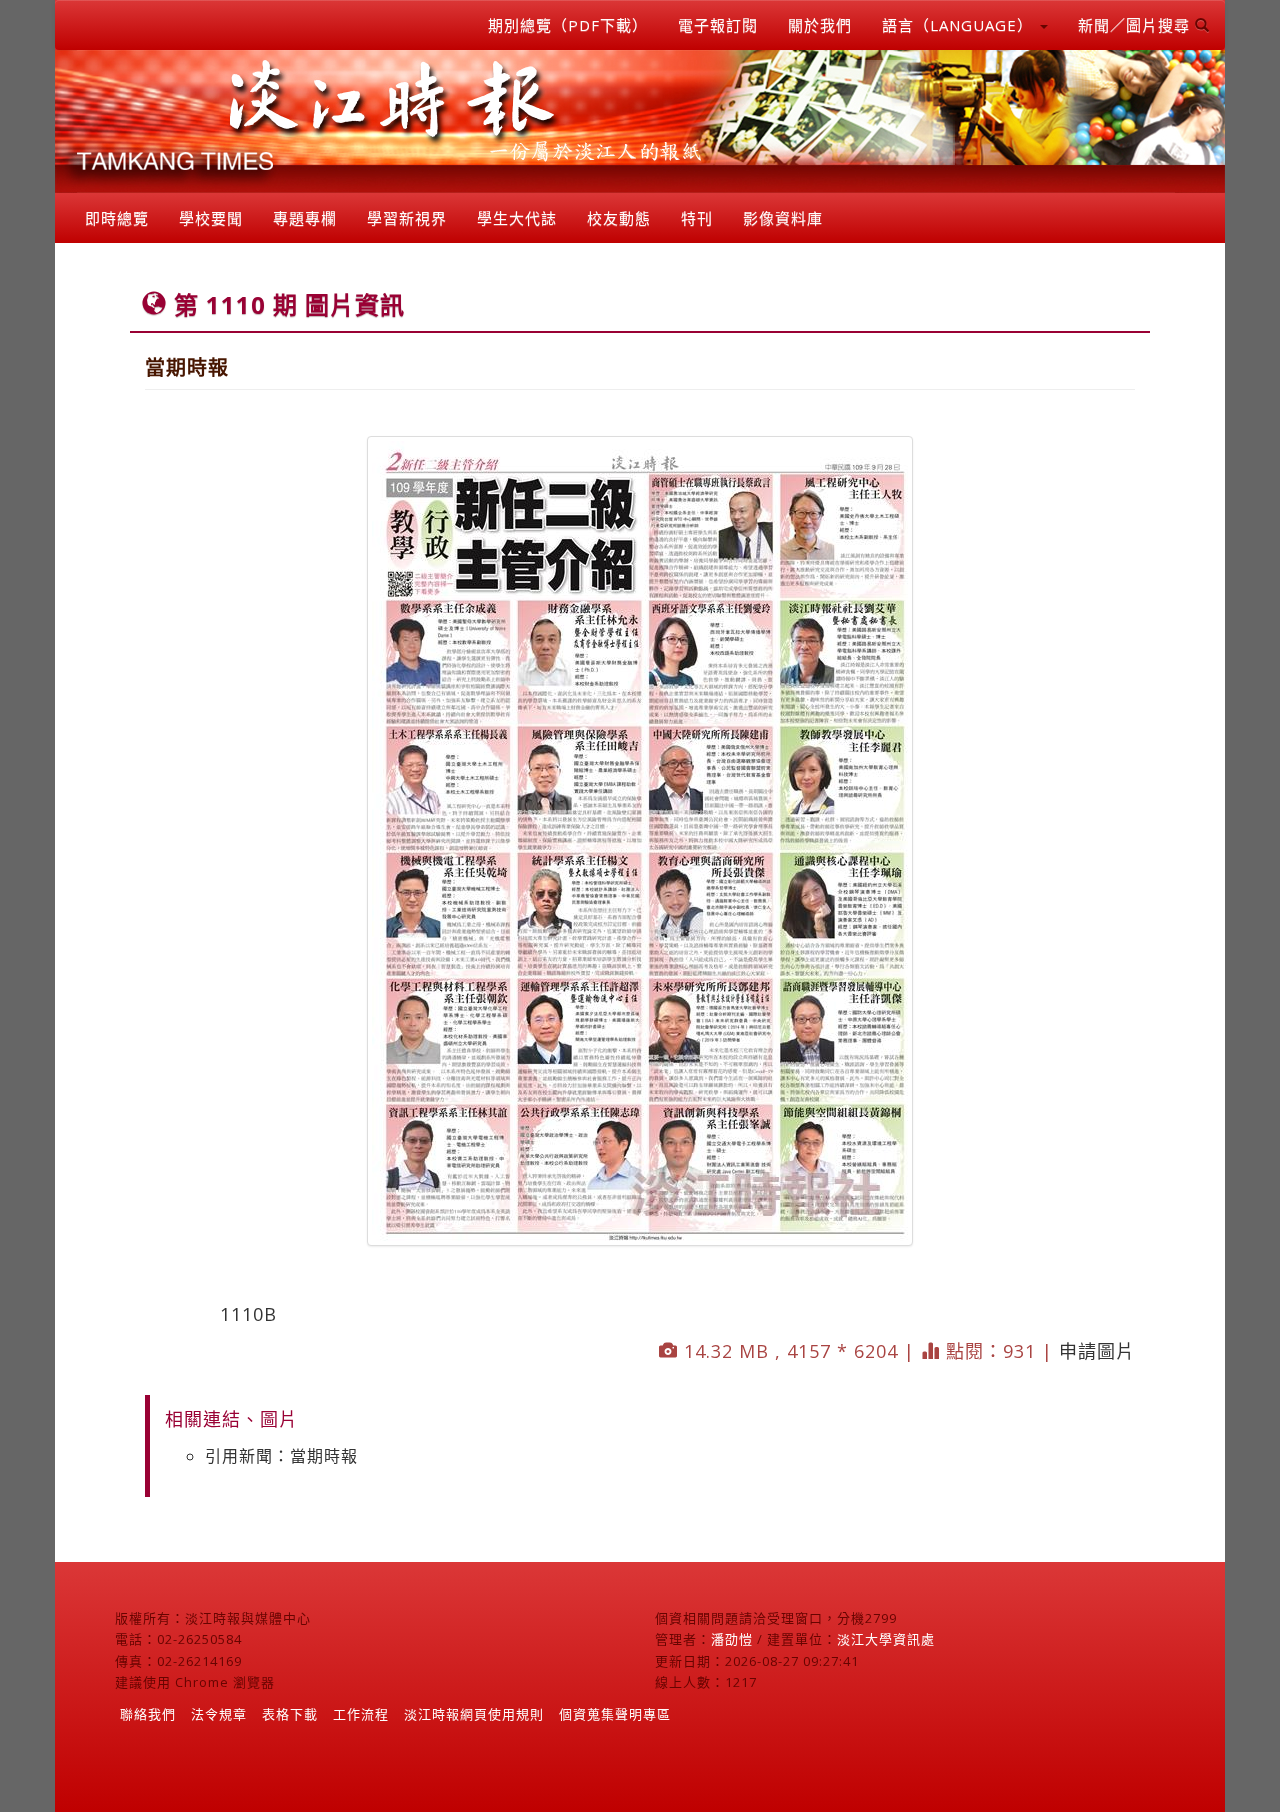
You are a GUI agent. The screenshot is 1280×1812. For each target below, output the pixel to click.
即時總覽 (117, 218)
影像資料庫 (783, 218)
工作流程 (361, 1714)
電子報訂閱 (718, 25)
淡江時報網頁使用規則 (474, 1714)
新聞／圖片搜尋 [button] (1136, 25)
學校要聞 (211, 218)
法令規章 (219, 1714)
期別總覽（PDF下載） (568, 25)
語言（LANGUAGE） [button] (960, 25)
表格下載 (290, 1714)
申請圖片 (1097, 1351)
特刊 (697, 218)
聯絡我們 (148, 1714)
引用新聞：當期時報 (281, 1456)
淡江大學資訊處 (886, 1639)
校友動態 (619, 218)
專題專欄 (305, 218)
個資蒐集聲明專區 (615, 1714)
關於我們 (820, 25)
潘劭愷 (732, 1639)
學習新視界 (407, 218)
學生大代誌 (517, 218)
